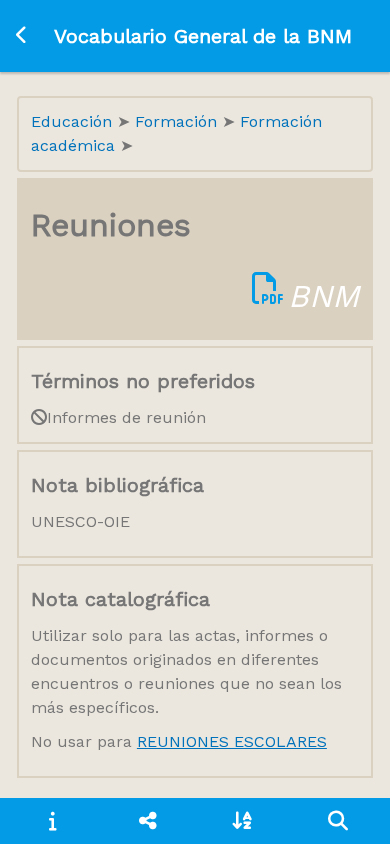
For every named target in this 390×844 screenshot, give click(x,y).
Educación (74, 121)
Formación (178, 121)
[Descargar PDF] (268, 296)
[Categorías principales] (147, 821)
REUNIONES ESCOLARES (232, 741)
